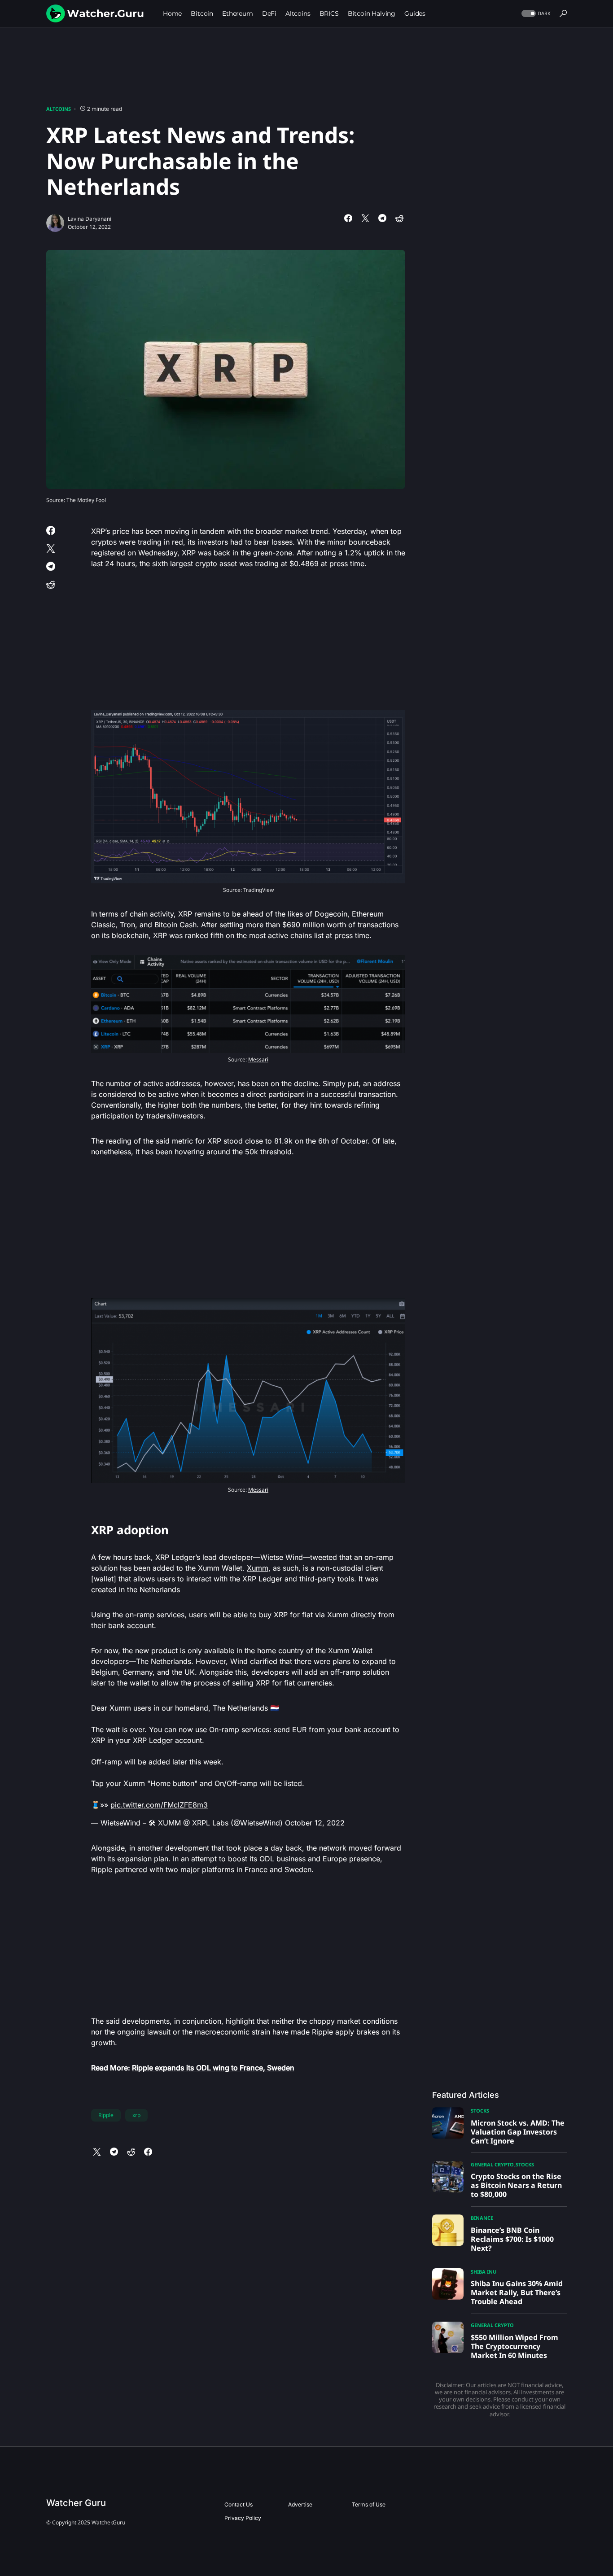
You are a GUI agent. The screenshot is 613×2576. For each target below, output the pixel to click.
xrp (136, 2115)
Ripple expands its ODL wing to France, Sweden (213, 2068)
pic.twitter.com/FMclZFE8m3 (159, 1805)
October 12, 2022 (315, 1823)
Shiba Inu (484, 2272)
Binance (482, 2218)
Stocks (480, 2111)
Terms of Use (369, 2504)
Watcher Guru (76, 2503)
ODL (267, 1859)
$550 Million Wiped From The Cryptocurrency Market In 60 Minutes (514, 2346)
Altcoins (59, 109)
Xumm (258, 1568)
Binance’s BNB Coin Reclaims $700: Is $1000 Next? (512, 2239)
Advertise (300, 2504)
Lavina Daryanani (90, 219)
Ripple (106, 2115)
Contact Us (239, 2504)
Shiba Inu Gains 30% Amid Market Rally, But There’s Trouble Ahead (517, 2292)
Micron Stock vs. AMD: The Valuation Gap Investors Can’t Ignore (518, 2132)
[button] (535, 14)
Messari (258, 1059)
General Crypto (492, 2164)
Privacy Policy (243, 2518)
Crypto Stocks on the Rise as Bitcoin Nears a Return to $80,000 (516, 2185)
